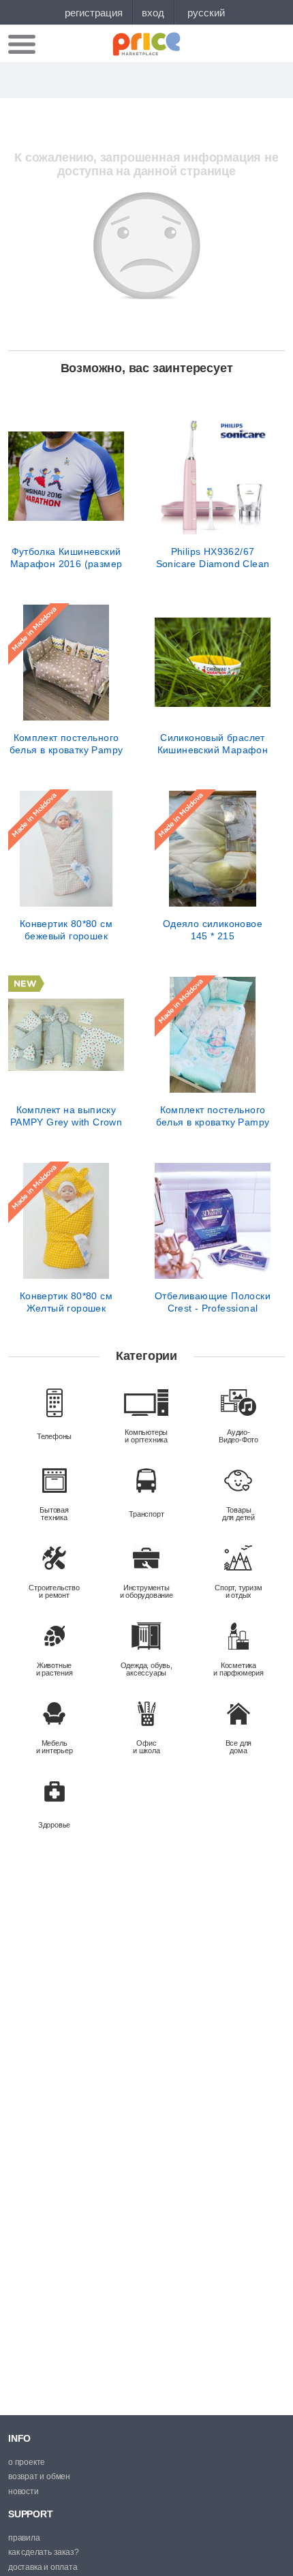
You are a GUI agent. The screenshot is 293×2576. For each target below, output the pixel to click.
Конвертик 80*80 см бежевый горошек (66, 930)
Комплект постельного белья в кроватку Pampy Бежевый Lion (66, 744)
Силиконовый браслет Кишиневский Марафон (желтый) (213, 744)
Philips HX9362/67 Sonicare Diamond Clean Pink (213, 558)
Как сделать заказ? (43, 2552)
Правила (24, 2538)
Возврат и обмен (39, 2476)
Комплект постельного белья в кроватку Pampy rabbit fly (213, 1116)
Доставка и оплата (43, 2567)
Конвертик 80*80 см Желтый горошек (66, 1302)
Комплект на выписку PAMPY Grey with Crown (66, 1116)
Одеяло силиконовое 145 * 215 (213, 930)
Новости (24, 2491)
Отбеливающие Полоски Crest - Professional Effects (213, 1302)
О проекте (27, 2462)
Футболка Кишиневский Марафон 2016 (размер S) (66, 558)
